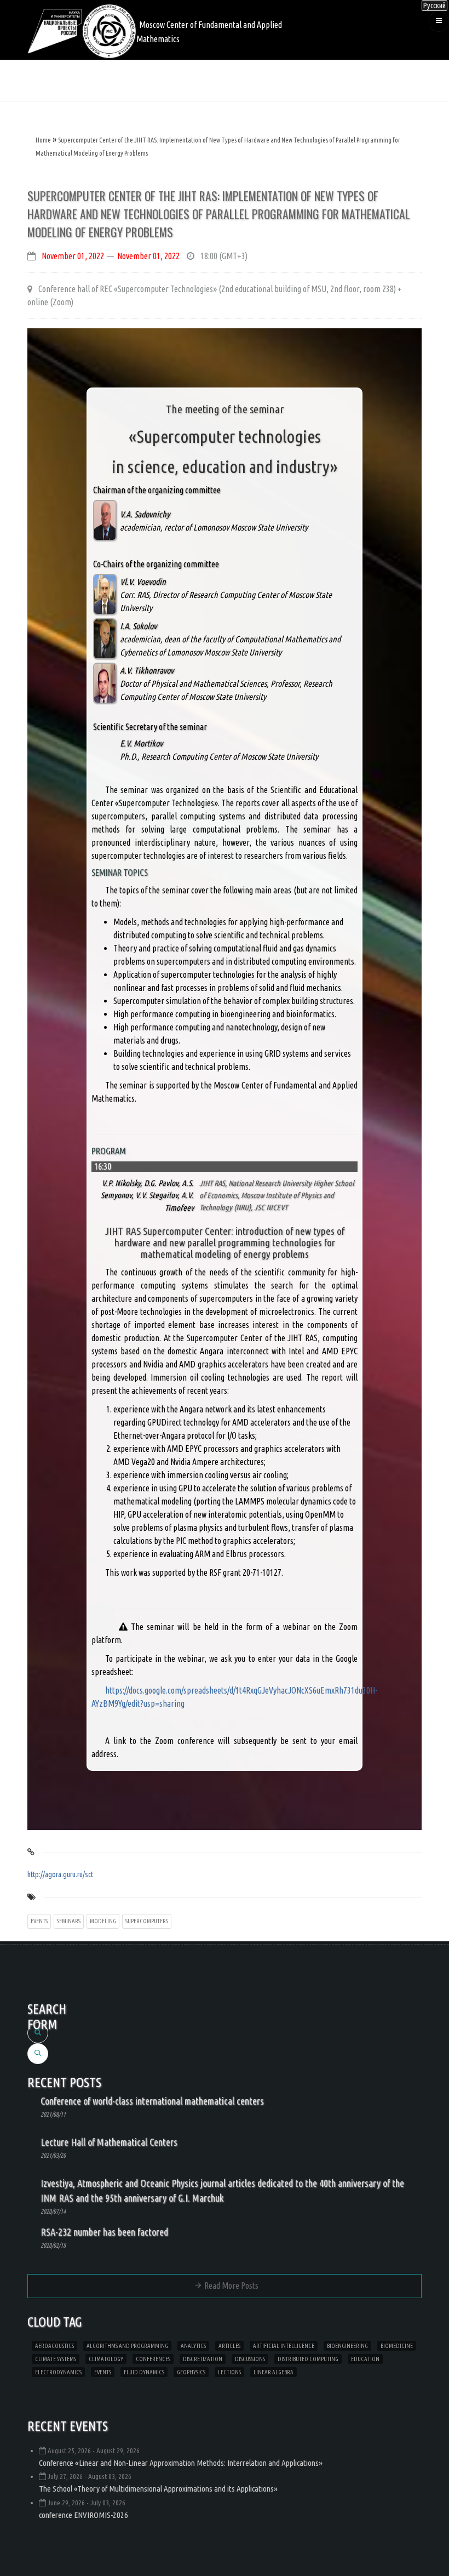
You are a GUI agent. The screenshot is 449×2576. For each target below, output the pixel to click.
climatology (106, 2359)
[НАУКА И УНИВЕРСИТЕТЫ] (55, 30)
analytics (193, 2346)
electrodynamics (58, 2372)
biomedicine (397, 2346)
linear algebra (274, 2372)
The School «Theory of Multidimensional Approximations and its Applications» (158, 2489)
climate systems (56, 2359)
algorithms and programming (127, 2346)
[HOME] (109, 30)
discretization (203, 2359)
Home (43, 140)
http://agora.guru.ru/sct (60, 1874)
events (39, 1921)
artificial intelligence (284, 2346)
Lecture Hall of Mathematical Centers (109, 2142)
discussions (250, 2359)
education (365, 2359)
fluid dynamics (144, 2372)
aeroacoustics (54, 2346)
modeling (103, 1921)
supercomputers (147, 1921)
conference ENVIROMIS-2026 (84, 2515)
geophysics (191, 2372)
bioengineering (347, 2346)
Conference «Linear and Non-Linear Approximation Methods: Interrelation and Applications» (181, 2463)
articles (229, 2346)
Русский (434, 5)
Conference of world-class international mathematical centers (152, 2101)
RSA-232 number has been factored (104, 2232)
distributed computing (308, 2359)
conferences (153, 2359)
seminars (69, 1921)
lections (229, 2372)
